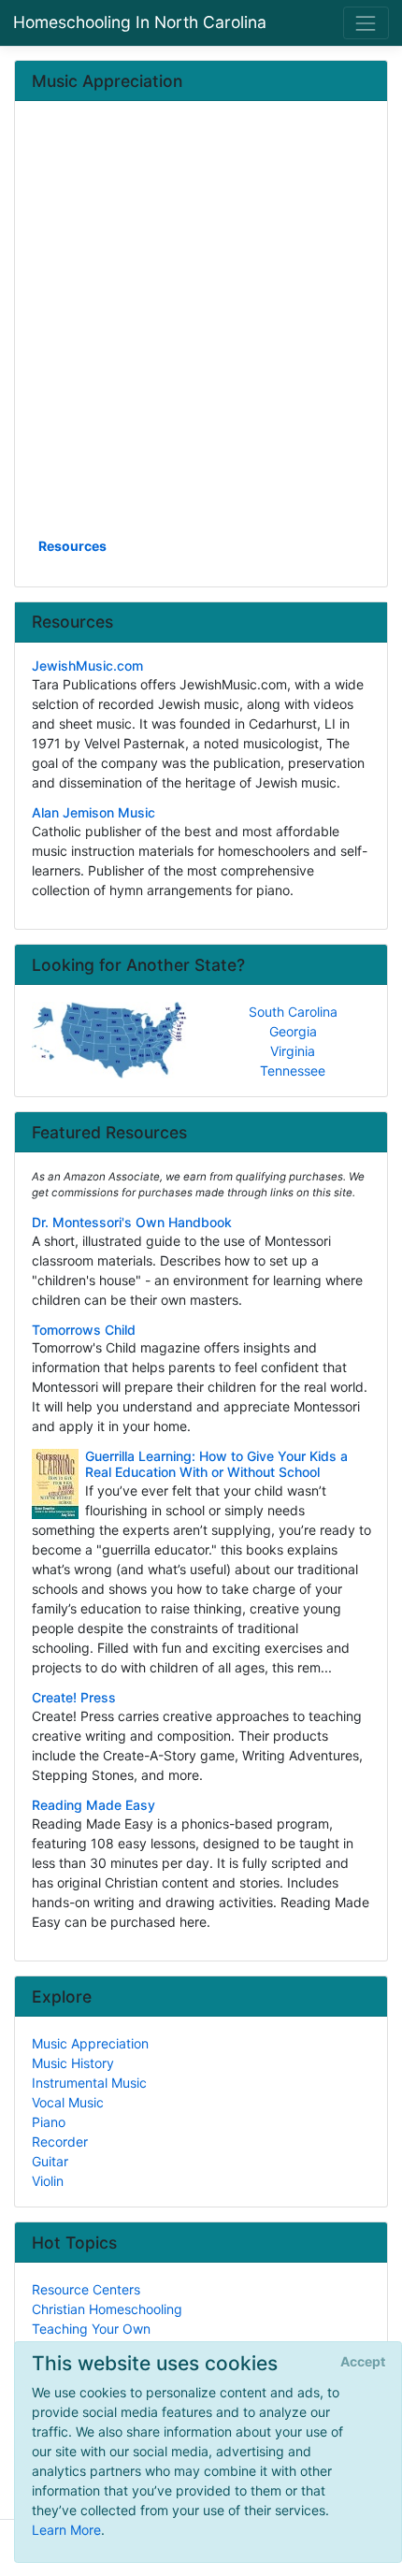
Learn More (66, 2530)
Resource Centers (86, 2289)
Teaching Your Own (91, 2329)
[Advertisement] (201, 326)
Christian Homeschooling (107, 2309)
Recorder (60, 2142)
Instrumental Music (89, 2083)
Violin (48, 2181)
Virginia (293, 1051)
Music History (73, 2063)
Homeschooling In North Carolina (140, 22)
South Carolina (293, 1012)
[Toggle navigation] (366, 23)
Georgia (293, 1031)
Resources (72, 546)
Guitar (50, 2161)
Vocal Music (68, 2102)
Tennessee (293, 1071)
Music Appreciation (90, 2043)
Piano (49, 2122)
